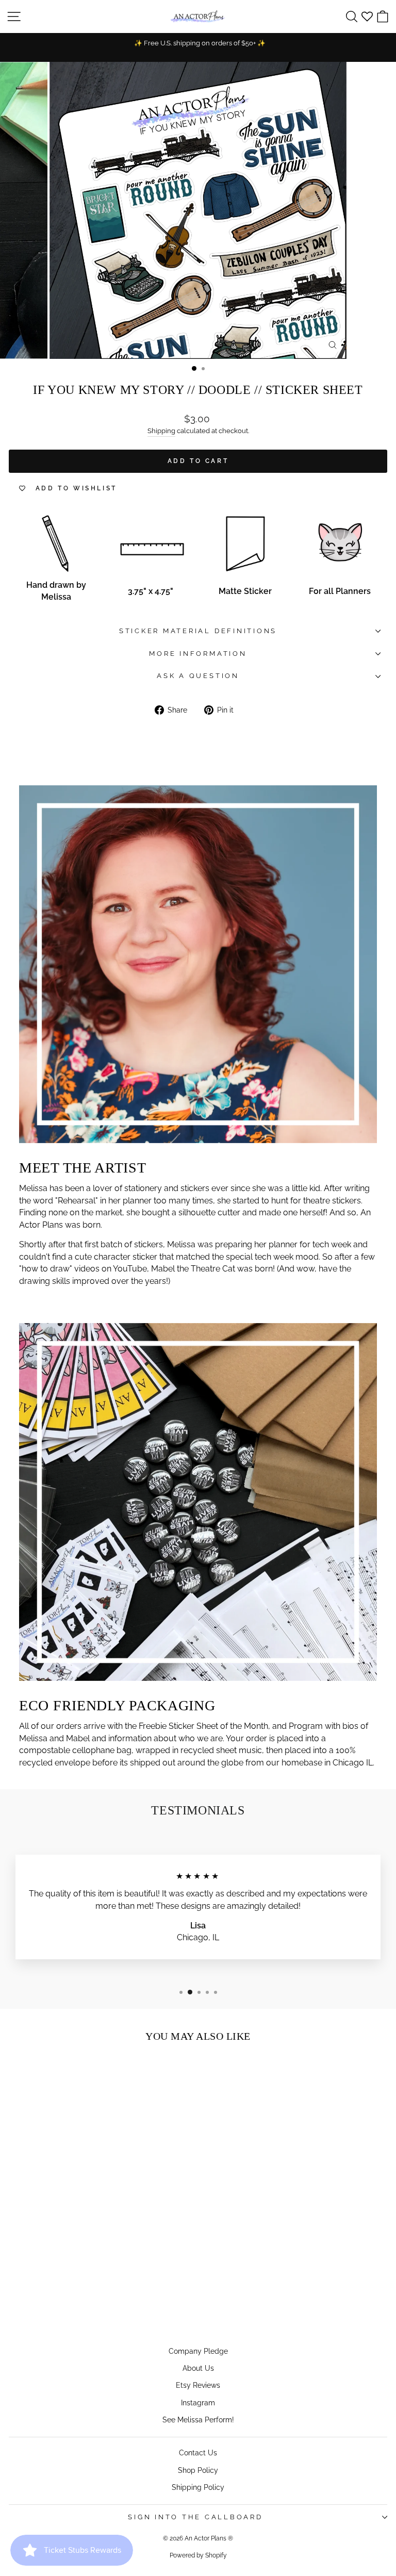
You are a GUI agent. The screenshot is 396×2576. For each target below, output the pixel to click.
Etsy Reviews (198, 2385)
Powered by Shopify (198, 2555)
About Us (198, 2368)
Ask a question (198, 676)
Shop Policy (198, 2470)
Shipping (161, 431)
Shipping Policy (198, 2487)
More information (198, 654)
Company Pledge (198, 2351)
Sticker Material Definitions (198, 631)
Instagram (198, 2402)
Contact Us (198, 2453)
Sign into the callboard (195, 2517)
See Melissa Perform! (198, 2420)
